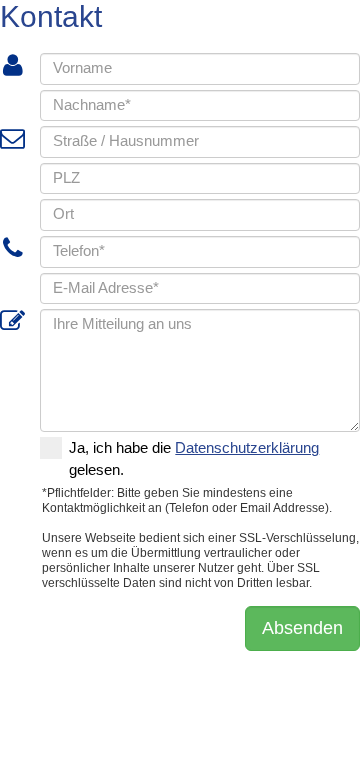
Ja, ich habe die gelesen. (194, 459)
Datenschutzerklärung (247, 448)
